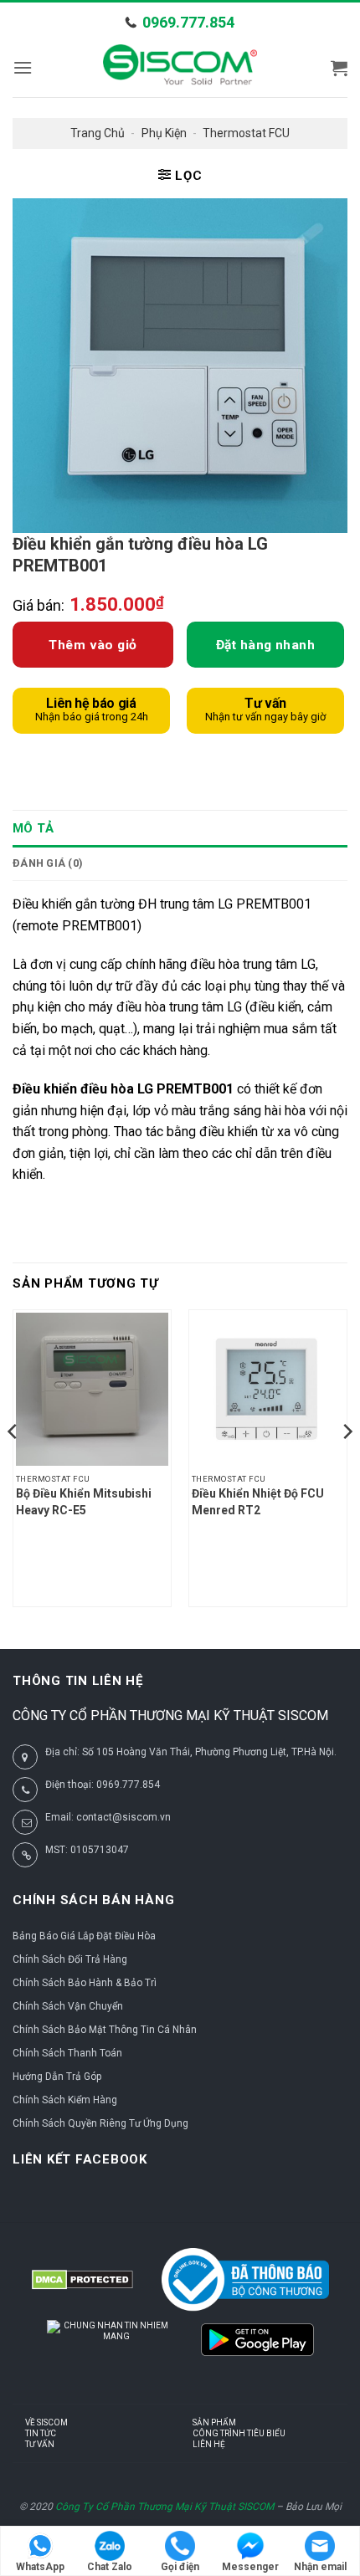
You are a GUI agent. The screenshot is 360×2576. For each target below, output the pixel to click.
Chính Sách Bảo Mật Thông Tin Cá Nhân (105, 2030)
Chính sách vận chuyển (68, 2006)
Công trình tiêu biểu (239, 2433)
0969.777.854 (188, 22)
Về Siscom (46, 2422)
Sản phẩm (214, 2422)
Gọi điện (180, 2567)
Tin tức (41, 2433)
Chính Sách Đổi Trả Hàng (70, 1959)
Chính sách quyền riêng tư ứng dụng (100, 2123)
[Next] (347, 1465)
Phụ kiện (164, 133)
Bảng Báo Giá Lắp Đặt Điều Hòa (84, 1936)
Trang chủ (98, 133)
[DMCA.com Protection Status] (82, 2280)
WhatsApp (40, 2567)
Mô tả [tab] (33, 828)
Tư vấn (40, 2444)
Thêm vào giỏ (93, 645)
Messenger (250, 2567)
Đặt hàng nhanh (266, 645)
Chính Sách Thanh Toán (67, 2053)
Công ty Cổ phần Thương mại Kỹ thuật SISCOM (165, 2507)
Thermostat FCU (246, 133)
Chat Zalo (110, 2567)
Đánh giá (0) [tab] (48, 863)
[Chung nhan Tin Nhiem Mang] (110, 2348)
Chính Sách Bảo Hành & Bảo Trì (85, 1983)
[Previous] (13, 1465)
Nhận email (320, 2567)
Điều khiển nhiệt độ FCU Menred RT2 (258, 1502)
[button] (23, 67)
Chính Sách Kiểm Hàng (65, 2100)
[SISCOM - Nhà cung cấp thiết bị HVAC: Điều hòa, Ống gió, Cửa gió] (180, 68)
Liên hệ (209, 2444)
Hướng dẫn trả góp (57, 2077)
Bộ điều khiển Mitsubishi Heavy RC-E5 (84, 1502)
